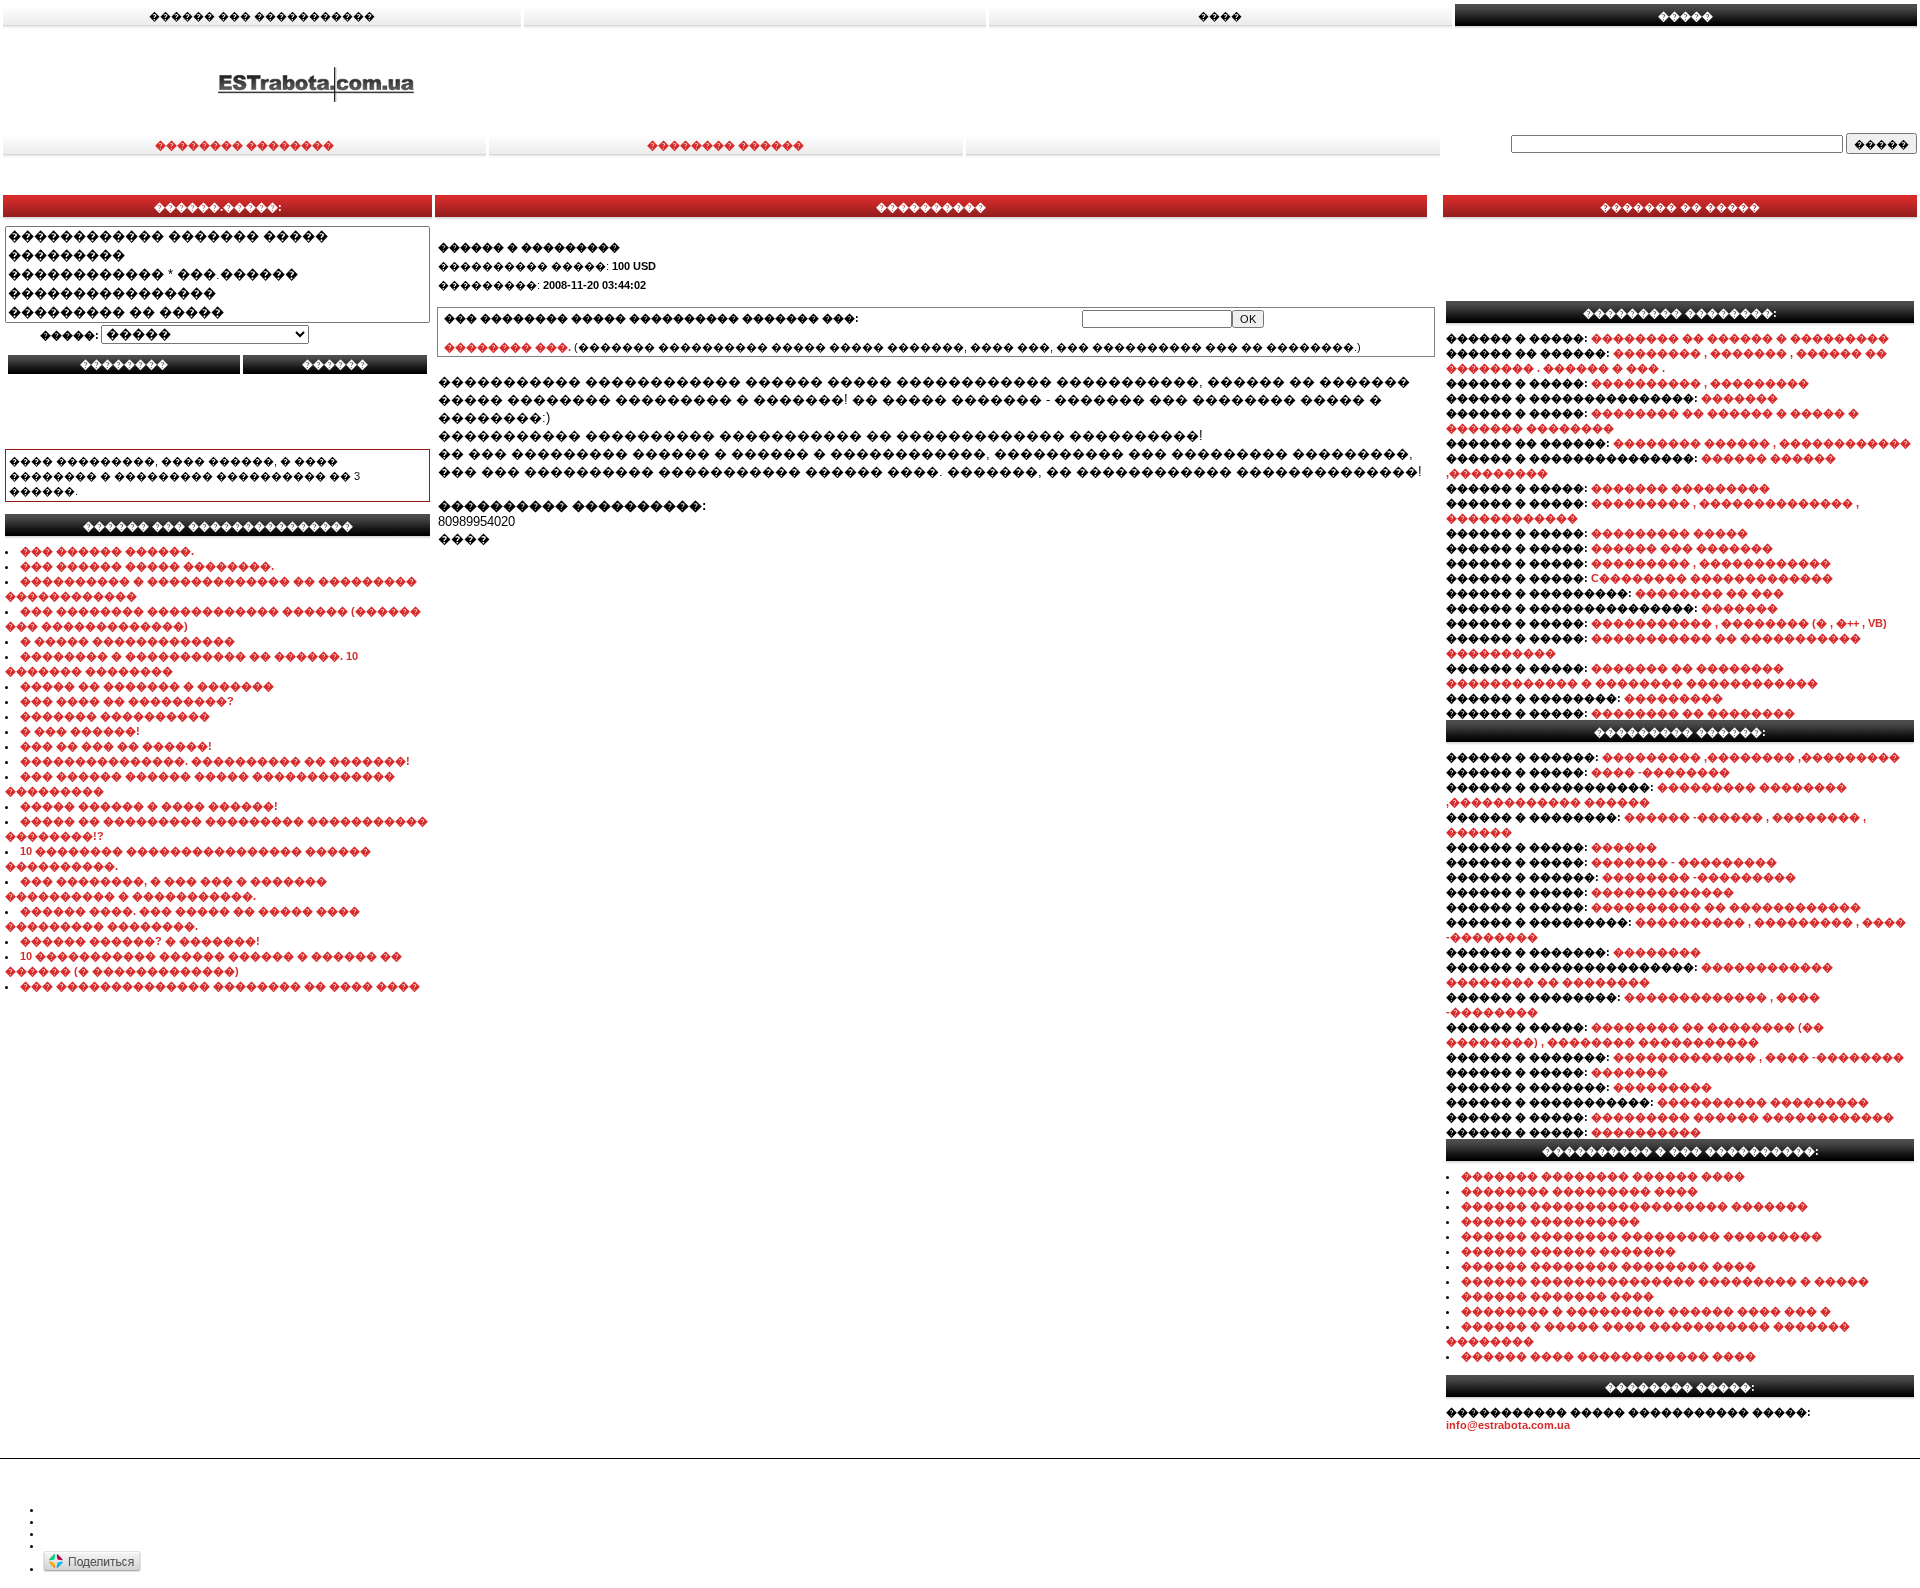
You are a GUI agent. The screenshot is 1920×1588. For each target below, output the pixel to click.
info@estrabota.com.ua (1508, 1425)
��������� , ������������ (1711, 563)
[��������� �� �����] (217, 312)
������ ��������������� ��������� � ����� (1665, 1281)
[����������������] (217, 293)
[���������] (217, 255)
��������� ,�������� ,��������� (1751, 757)
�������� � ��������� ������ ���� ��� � (1646, 1311)
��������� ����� (1669, 533)
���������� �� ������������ (1726, 907)
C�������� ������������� (1712, 578)
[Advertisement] (1276, 83)
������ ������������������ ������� (1634, 1206)
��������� (1673, 698)
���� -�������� (1660, 772)
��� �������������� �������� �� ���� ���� (220, 986)
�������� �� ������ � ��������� (1740, 338)
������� (1739, 398)
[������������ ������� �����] (217, 236)
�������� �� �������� (1693, 713)
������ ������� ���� (1557, 1296)
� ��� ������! (80, 731)
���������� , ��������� (1700, 383)
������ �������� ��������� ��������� (1641, 1236)
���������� (1646, 1132)
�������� (1657, 952)
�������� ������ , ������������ (1762, 443)
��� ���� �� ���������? (127, 701)
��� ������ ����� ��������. (147, 566)
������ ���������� (1550, 1221)
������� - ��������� (1684, 862)
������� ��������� (1680, 488)
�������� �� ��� (1709, 593)
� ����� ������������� (127, 641)
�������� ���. (507, 347)
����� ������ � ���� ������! (149, 806)
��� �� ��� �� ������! (116, 746)
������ (1624, 847)
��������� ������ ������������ (1742, 1117)
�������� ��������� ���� (1579, 1191)
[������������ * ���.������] (217, 274)
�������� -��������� (1699, 877)
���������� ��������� (1763, 1102)
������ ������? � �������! (140, 941)
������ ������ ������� (1568, 1251)
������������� (1662, 892)
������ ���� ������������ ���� (1608, 1356)
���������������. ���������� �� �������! (215, 761)
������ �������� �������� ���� (1608, 1266)
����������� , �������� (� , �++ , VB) (1739, 623)
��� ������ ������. (107, 551)
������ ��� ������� (1682, 548)
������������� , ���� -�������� (1758, 1057)
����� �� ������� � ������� (147, 686)
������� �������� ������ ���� (1603, 1176)
